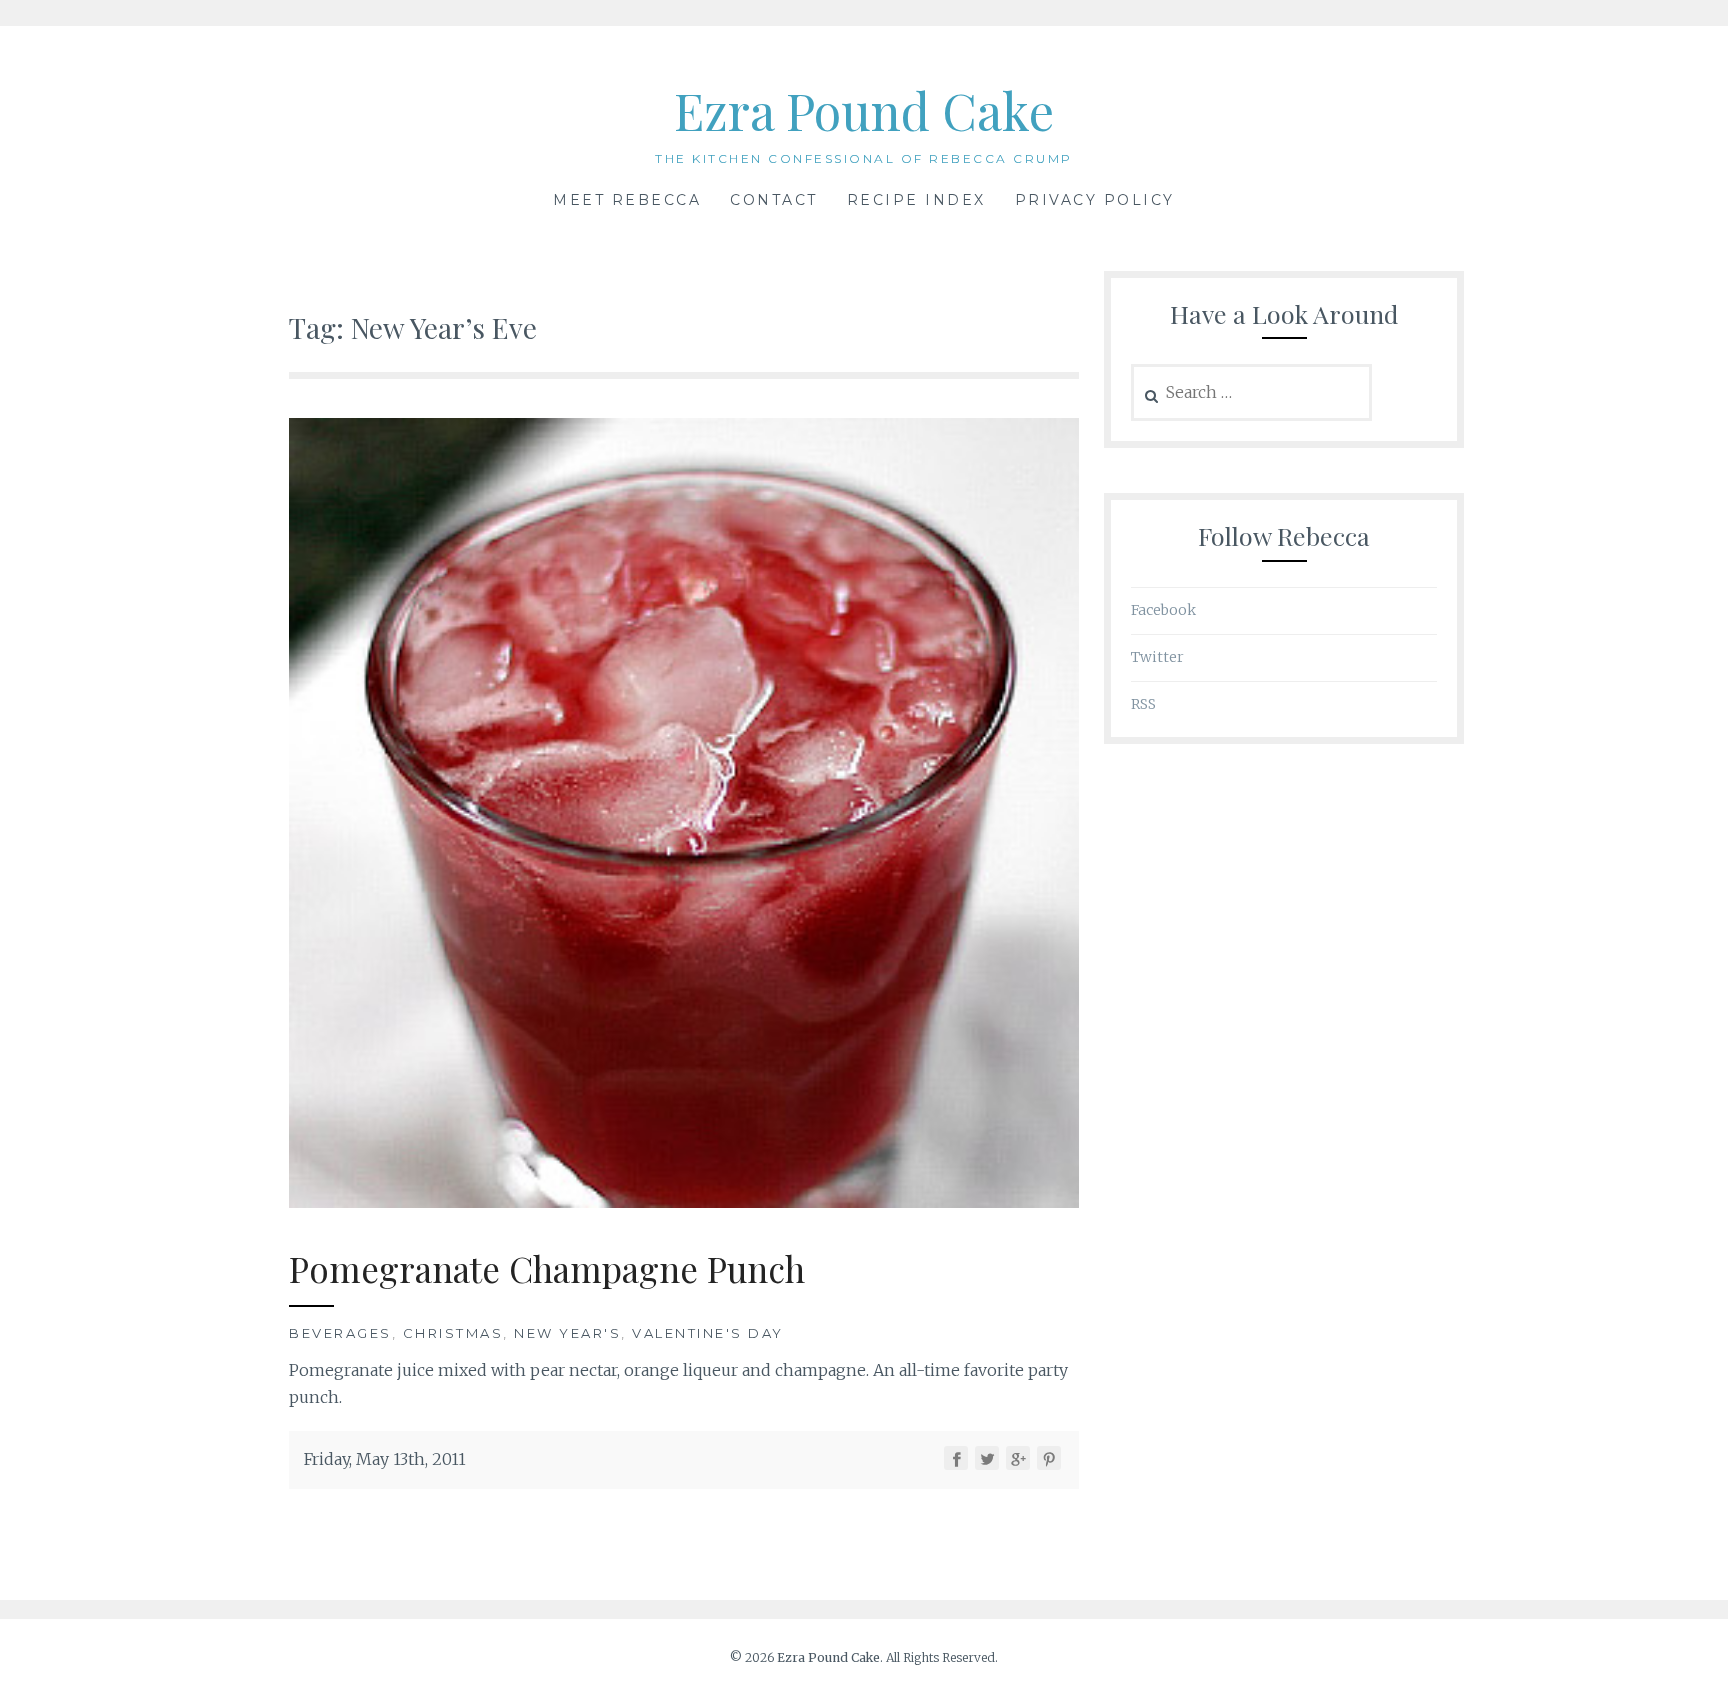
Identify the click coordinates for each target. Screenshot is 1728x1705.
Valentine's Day (708, 1333)
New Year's (567, 1333)
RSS (1143, 704)
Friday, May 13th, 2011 (385, 1459)
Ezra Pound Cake (864, 110)
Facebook (1163, 610)
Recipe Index (916, 200)
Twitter (1157, 657)
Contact (774, 200)
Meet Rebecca (627, 200)
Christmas (453, 1333)
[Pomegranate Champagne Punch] (684, 1202)
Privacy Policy (1095, 200)
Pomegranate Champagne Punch (547, 1268)
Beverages (340, 1333)
